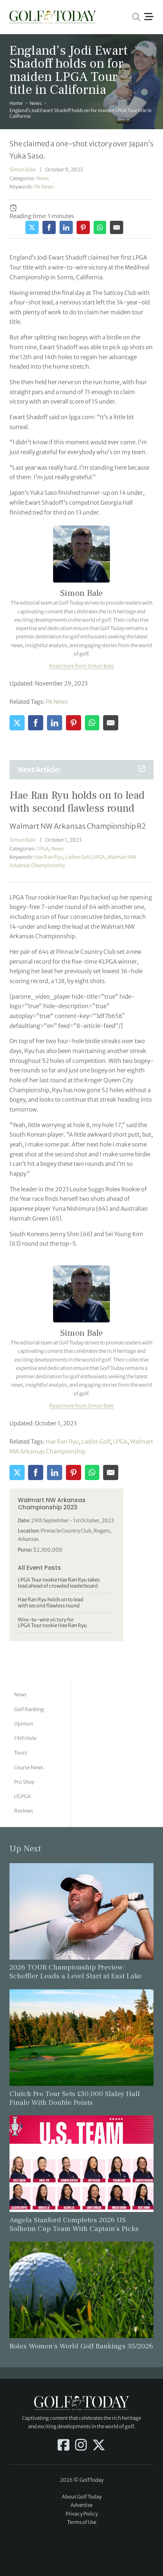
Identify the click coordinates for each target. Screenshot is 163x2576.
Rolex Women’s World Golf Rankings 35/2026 (81, 2346)
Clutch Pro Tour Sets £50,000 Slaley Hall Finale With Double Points (75, 2098)
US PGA (22, 1796)
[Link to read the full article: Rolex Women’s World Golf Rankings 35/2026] (82, 2289)
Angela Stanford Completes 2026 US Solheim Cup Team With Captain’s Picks (74, 2224)
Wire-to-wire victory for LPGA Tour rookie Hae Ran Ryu (52, 1623)
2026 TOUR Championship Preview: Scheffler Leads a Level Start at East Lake (76, 1972)
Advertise (81, 2505)
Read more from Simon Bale (81, 666)
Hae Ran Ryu (49, 857)
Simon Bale (23, 170)
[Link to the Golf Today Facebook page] (63, 2446)
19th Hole (25, 1738)
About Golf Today (82, 2497)
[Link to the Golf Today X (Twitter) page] (99, 2446)
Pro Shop (24, 1782)
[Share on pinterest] (83, 227)
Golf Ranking (29, 1709)
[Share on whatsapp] (100, 227)
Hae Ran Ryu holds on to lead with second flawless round (51, 1603)
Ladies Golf (78, 857)
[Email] (117, 227)
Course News (29, 1768)
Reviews (24, 1811)
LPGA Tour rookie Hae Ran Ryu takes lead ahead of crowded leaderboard (59, 1583)
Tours (20, 1753)
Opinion (24, 1724)
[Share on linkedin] (66, 227)
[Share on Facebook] (49, 227)
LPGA (43, 849)
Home (16, 103)
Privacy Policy (82, 2514)
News (36, 103)
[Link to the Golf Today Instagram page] (81, 2446)
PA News (44, 187)
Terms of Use (82, 2522)
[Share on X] (32, 227)
